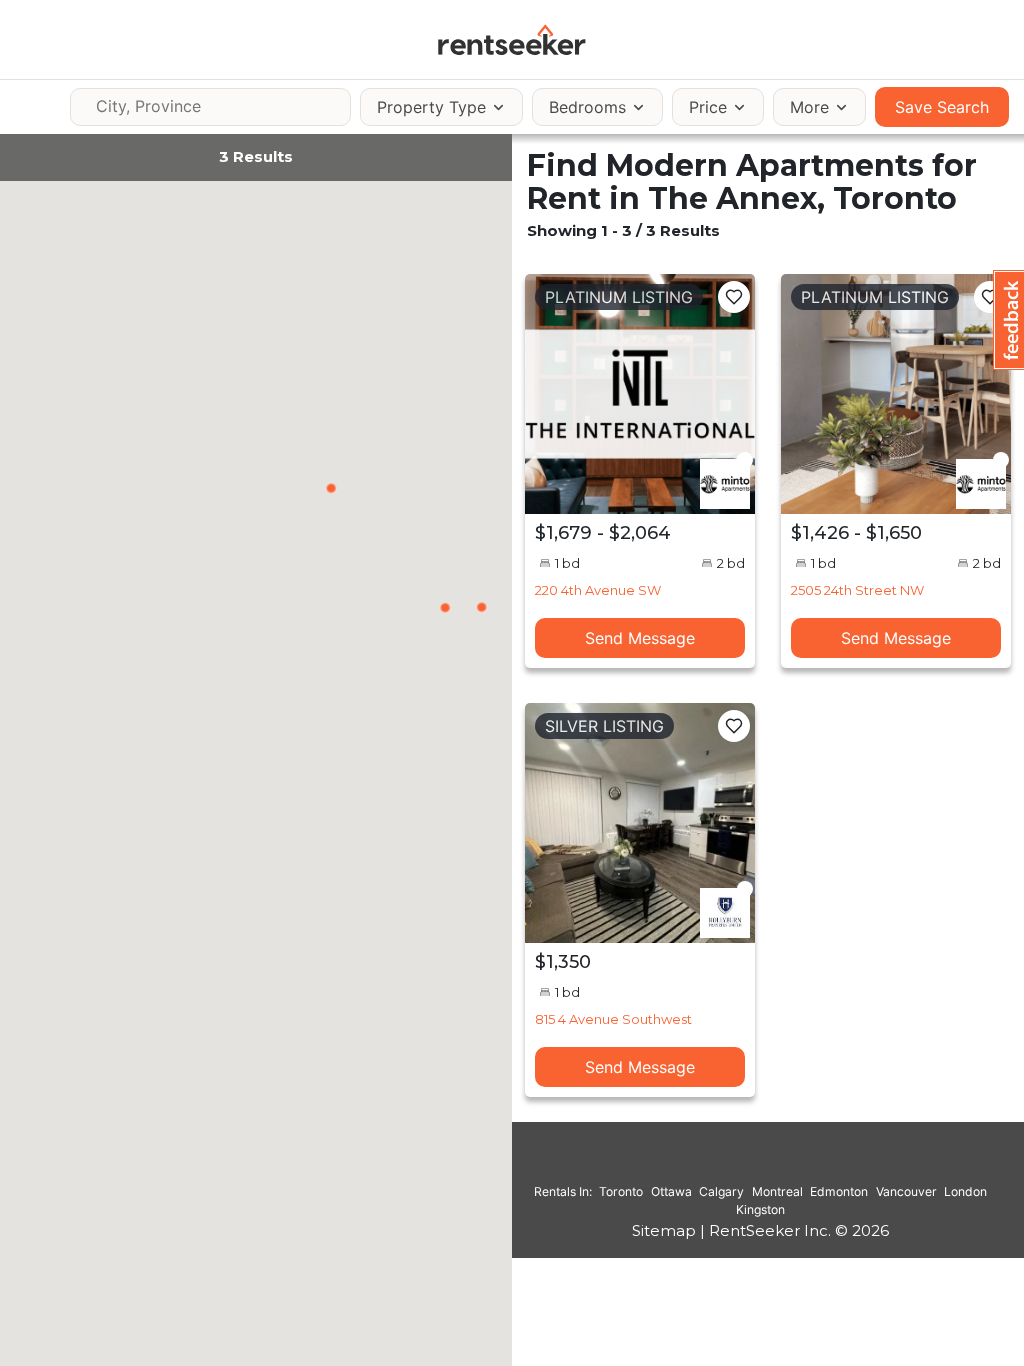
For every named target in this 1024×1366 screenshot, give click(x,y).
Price (708, 107)
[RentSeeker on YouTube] (811, 1164)
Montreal (777, 1191)
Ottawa (671, 1191)
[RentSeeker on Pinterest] (711, 1164)
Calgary (721, 1191)
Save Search (942, 107)
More (809, 107)
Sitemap (664, 1230)
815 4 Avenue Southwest (613, 1019)
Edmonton (839, 1191)
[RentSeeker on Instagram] (736, 1164)
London (965, 1191)
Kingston (760, 1209)
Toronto (621, 1191)
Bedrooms (587, 107)
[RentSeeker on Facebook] (761, 1164)
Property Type (431, 107)
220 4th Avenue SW (598, 590)
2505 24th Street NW (857, 590)
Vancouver (906, 1191)
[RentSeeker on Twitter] (786, 1164)
